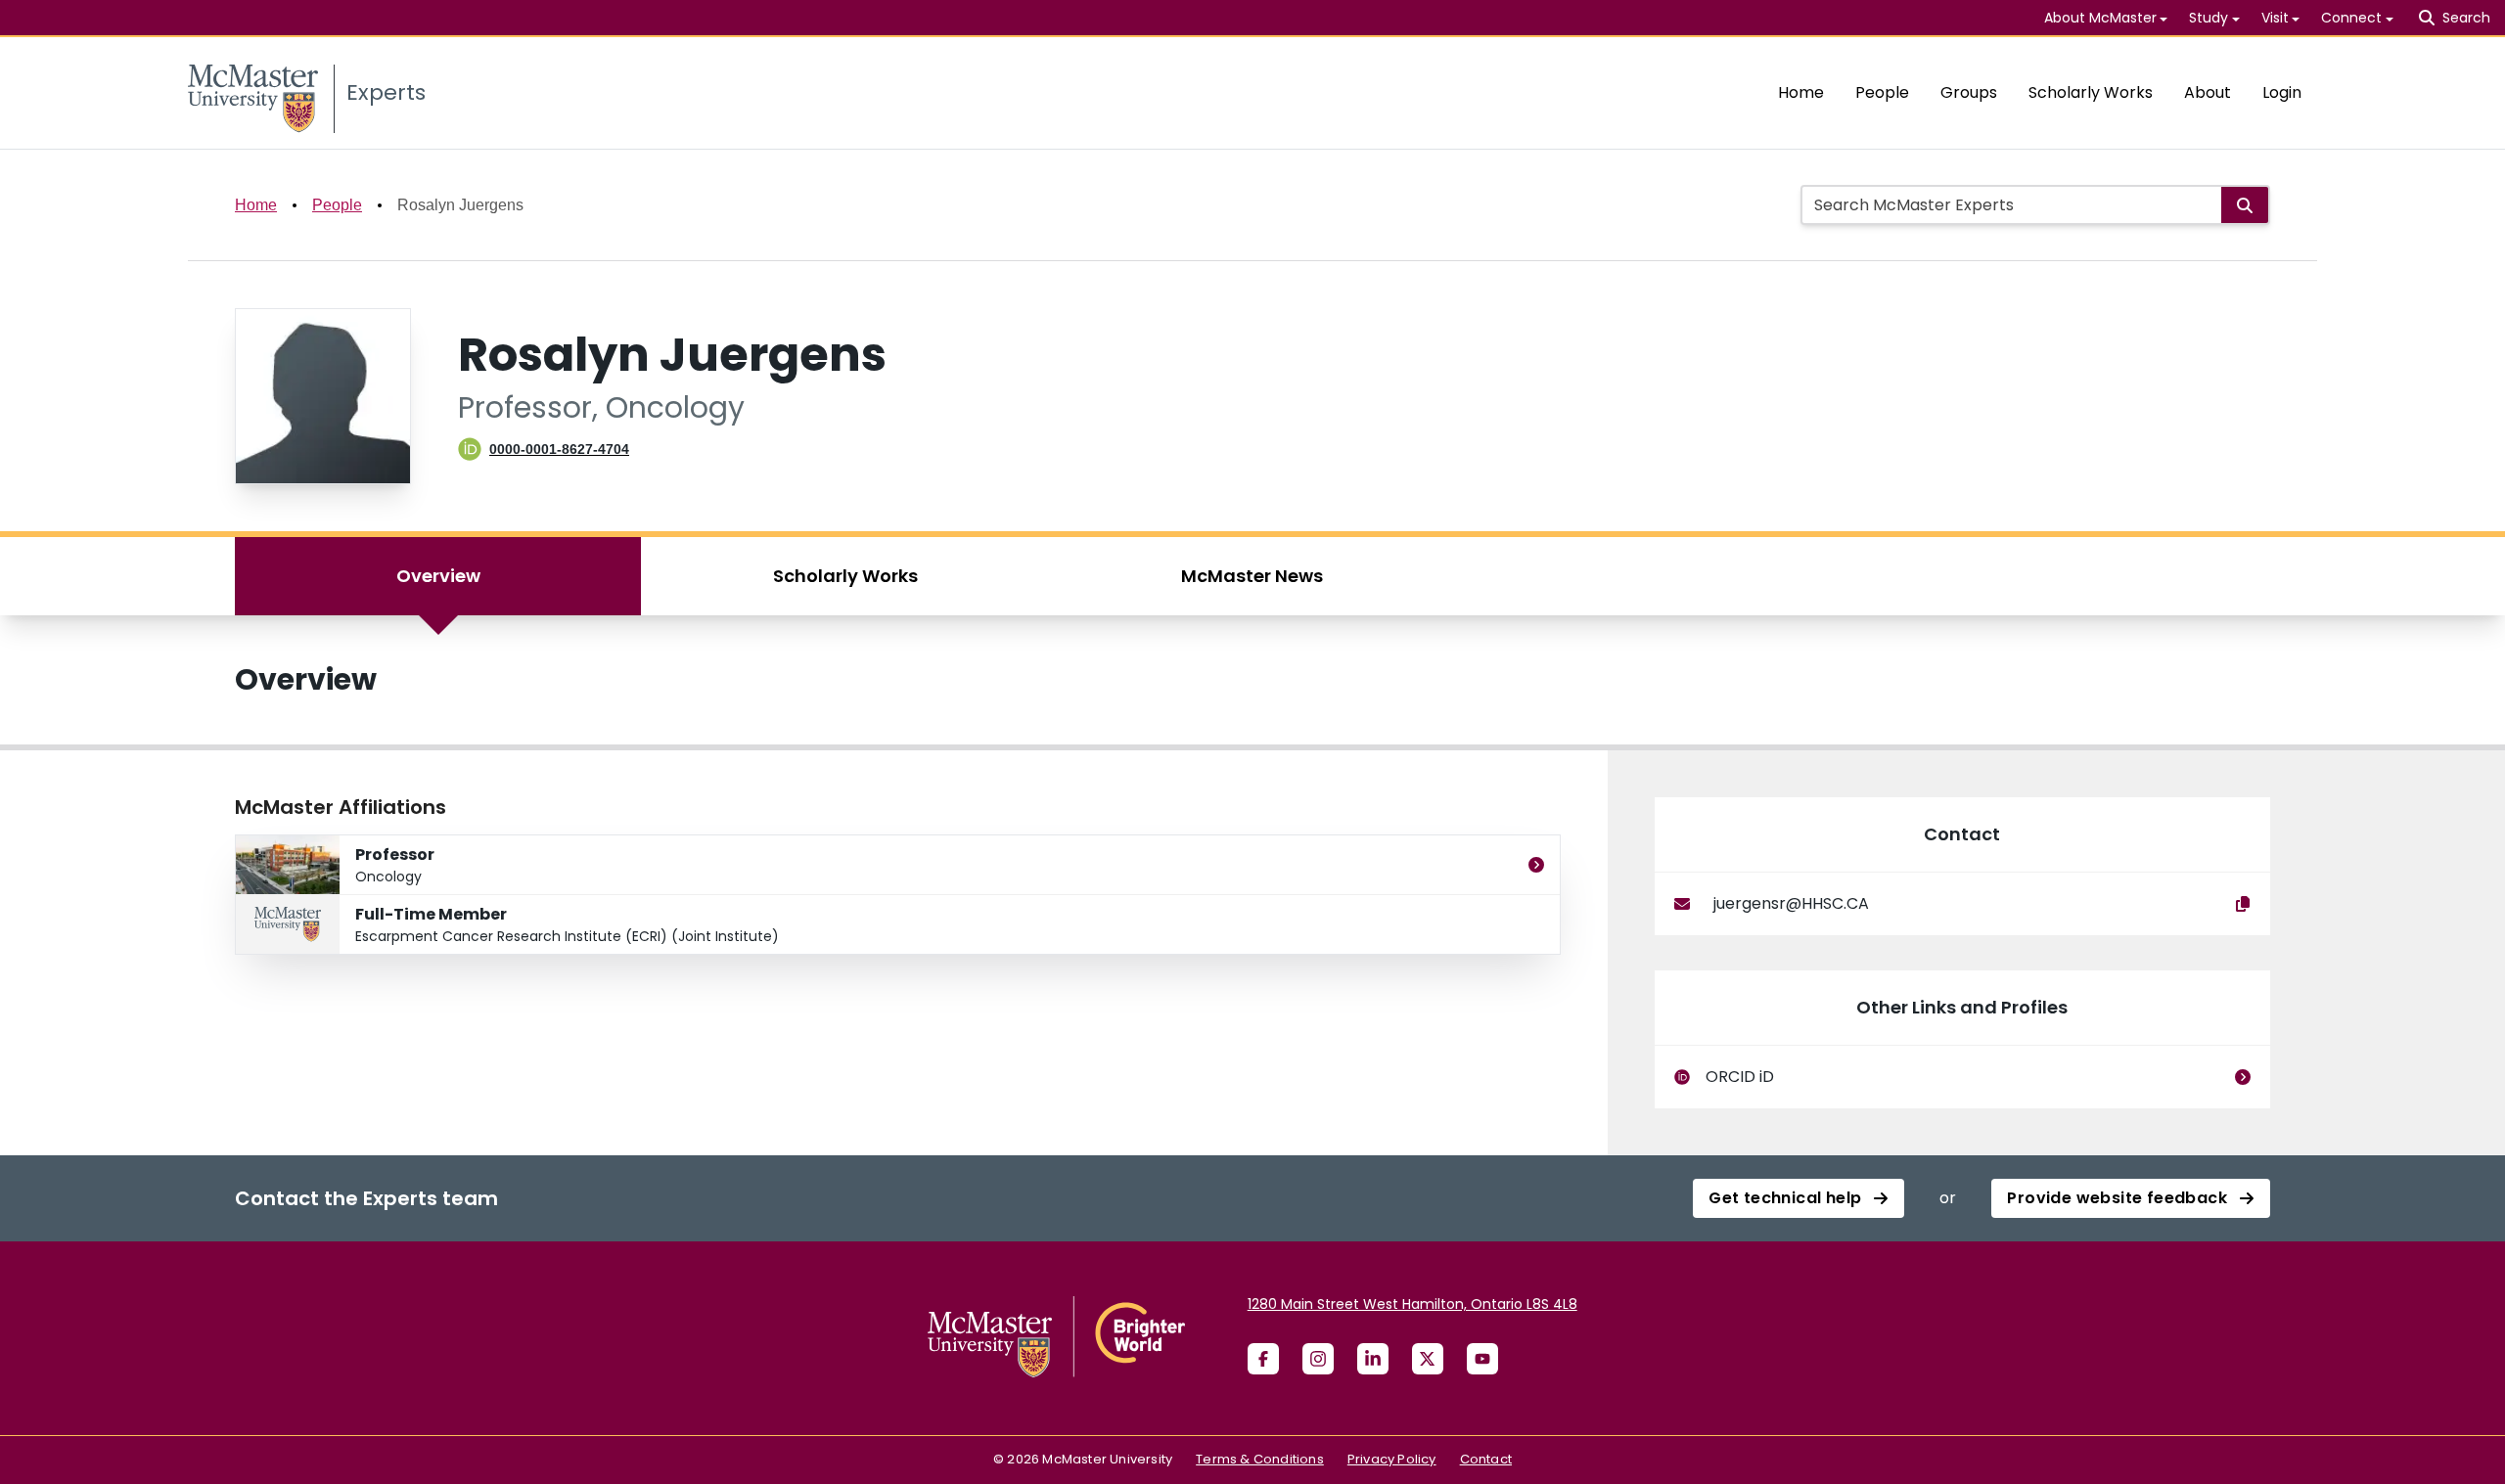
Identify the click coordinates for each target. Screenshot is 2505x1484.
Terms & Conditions (1260, 1459)
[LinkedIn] (1373, 1359)
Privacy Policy (1392, 1459)
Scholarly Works (2091, 92)
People (1882, 92)
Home (1801, 92)
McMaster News (1252, 576)
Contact (1486, 1459)
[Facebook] (1263, 1359)
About (2208, 92)
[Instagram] (1318, 1359)
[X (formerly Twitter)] (1428, 1359)
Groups (1969, 92)
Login (2282, 92)
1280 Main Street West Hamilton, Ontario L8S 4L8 (1412, 1304)
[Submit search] (2245, 205)
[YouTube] (1482, 1359)
